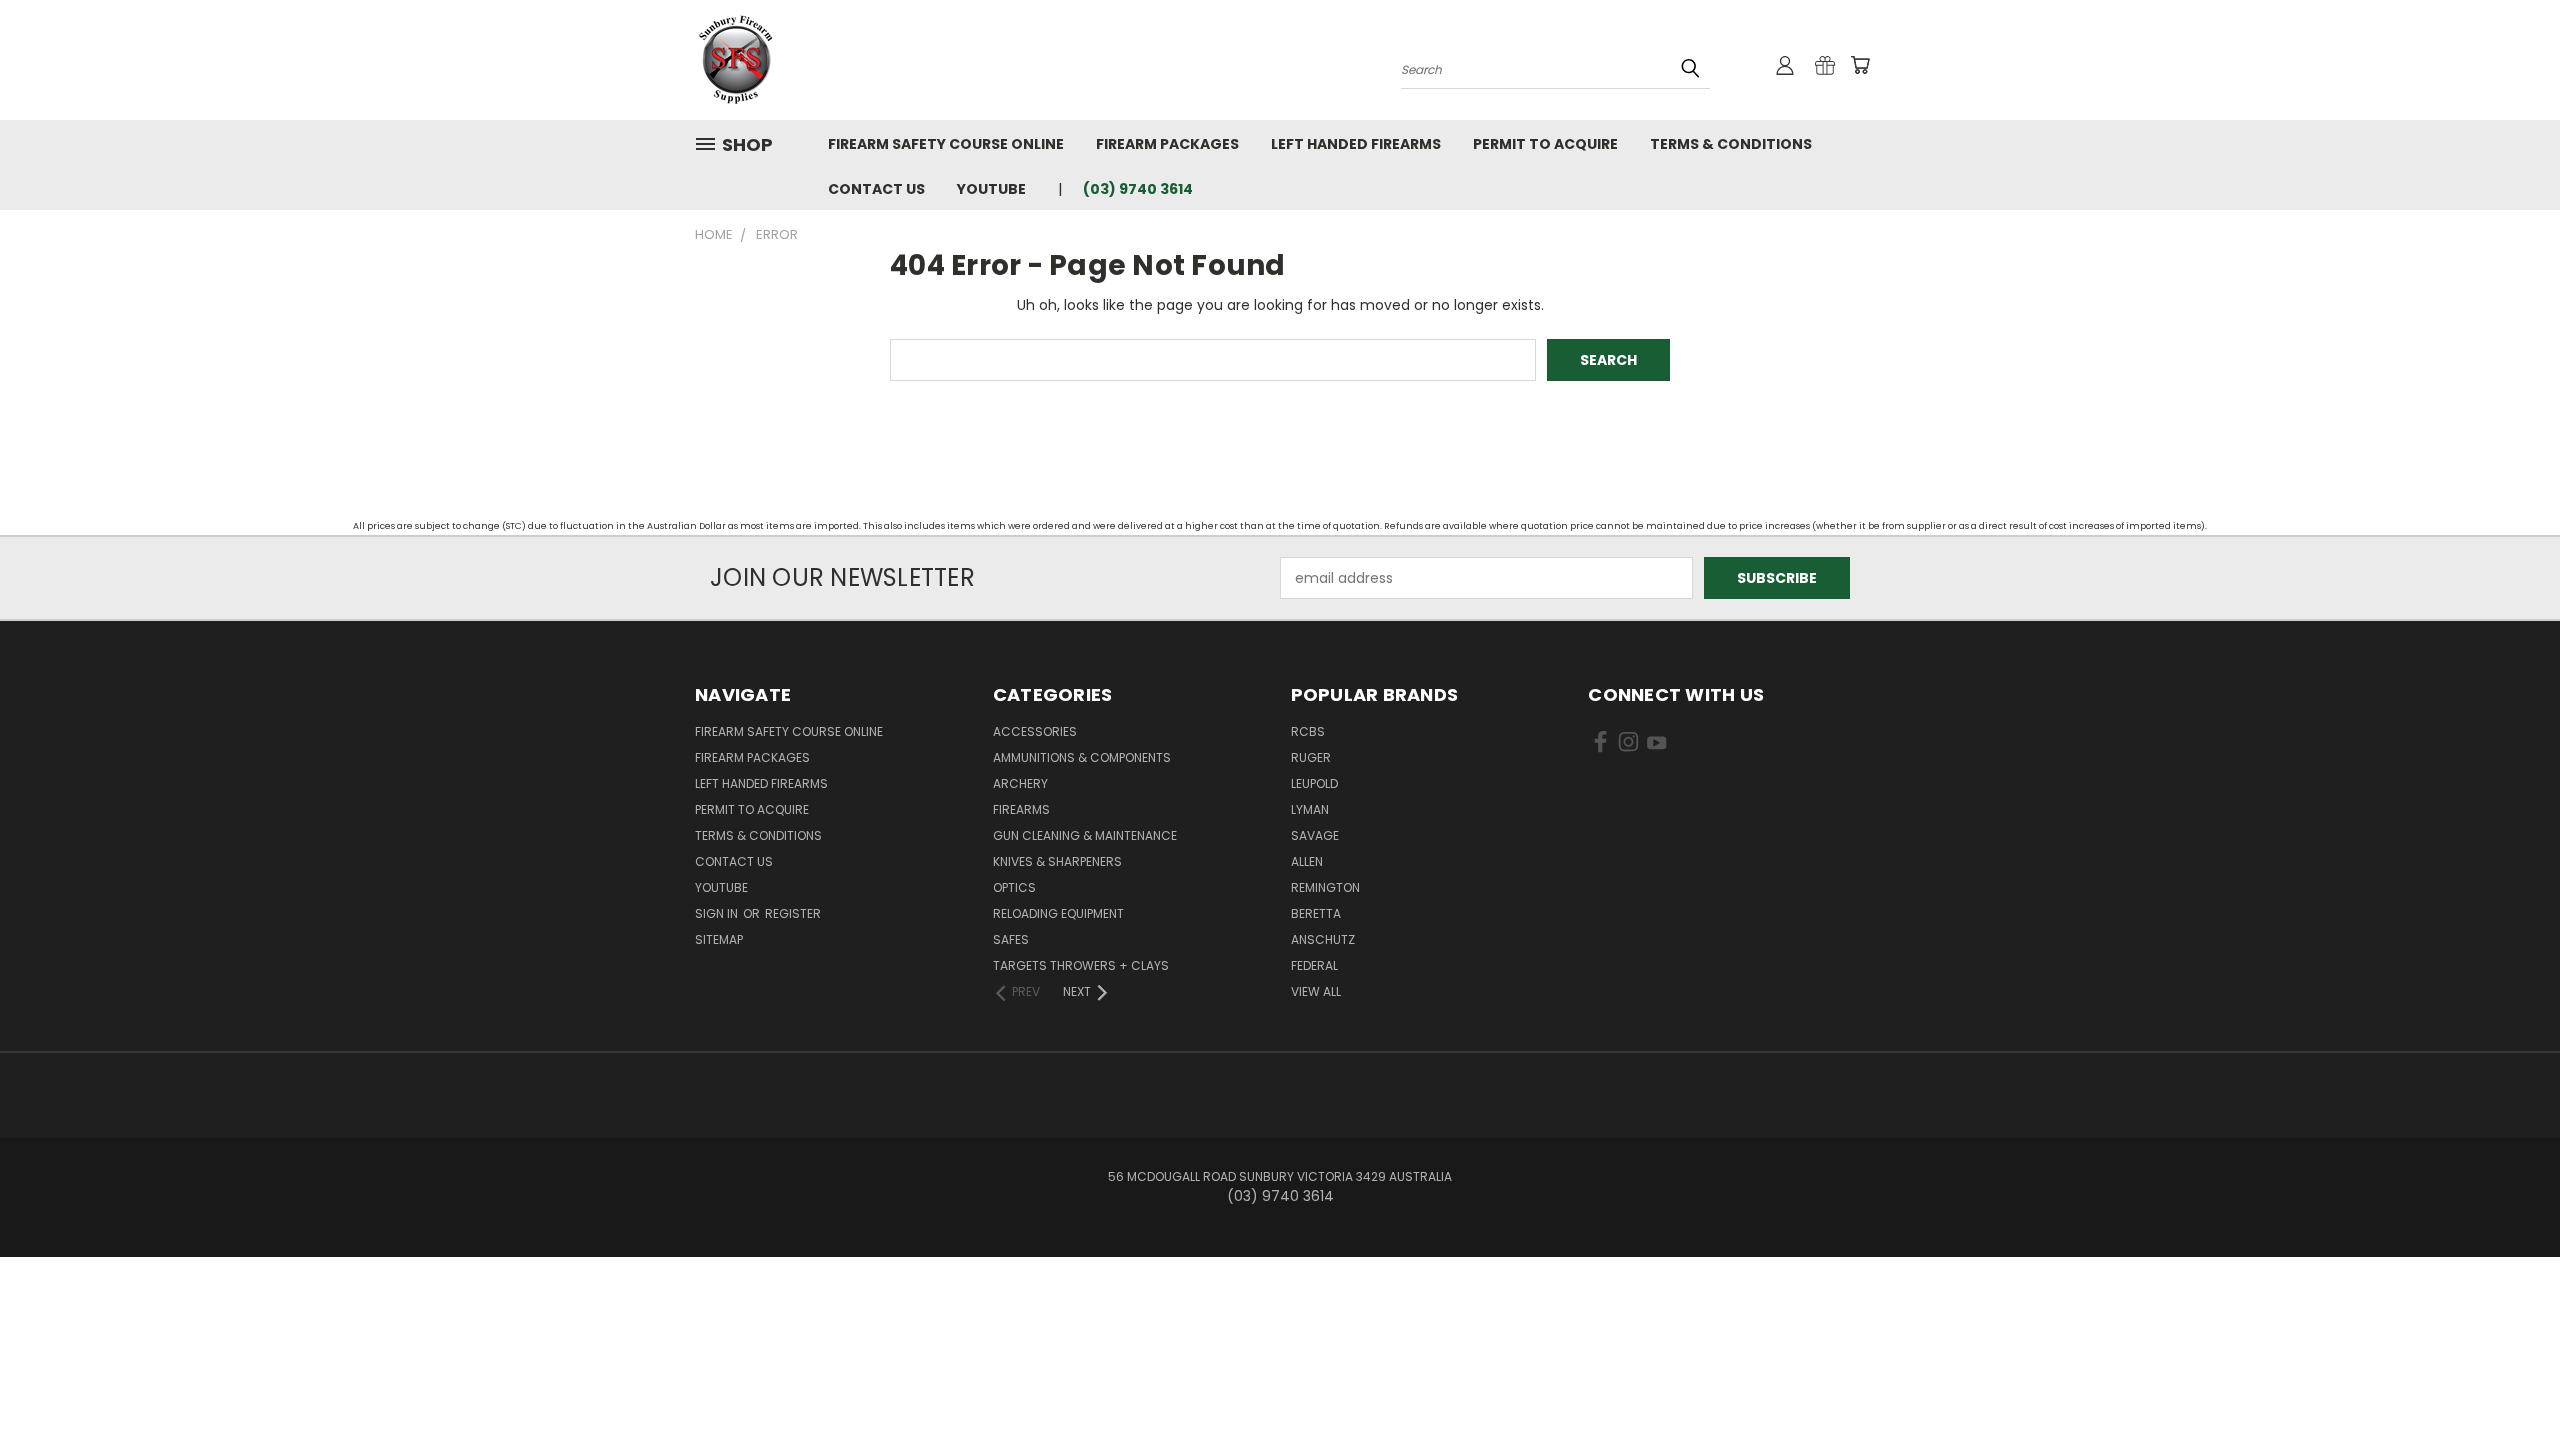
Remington (1325, 887)
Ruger (1311, 757)
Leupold (1314, 783)
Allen (1307, 861)
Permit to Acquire (1545, 144)
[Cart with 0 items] (1860, 65)
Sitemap (719, 939)
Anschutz (1323, 939)
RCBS (1308, 731)
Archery (1020, 783)
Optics (1014, 887)
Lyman (1310, 809)
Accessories (1035, 731)
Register (793, 913)
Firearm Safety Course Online (946, 144)
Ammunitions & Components (1082, 757)
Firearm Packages (1167, 144)
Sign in (718, 913)
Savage (1315, 835)
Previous (2507, 1377)
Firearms (1021, 809)
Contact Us (876, 189)
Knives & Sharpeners (1057, 861)
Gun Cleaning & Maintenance (1085, 835)
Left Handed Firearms (1356, 144)
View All (1316, 991)
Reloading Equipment (1058, 913)
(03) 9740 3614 (1138, 189)
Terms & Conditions (1731, 144)
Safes (1011, 939)
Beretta (1316, 913)
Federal (1314, 965)
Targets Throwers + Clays (1081, 965)
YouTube (991, 189)
